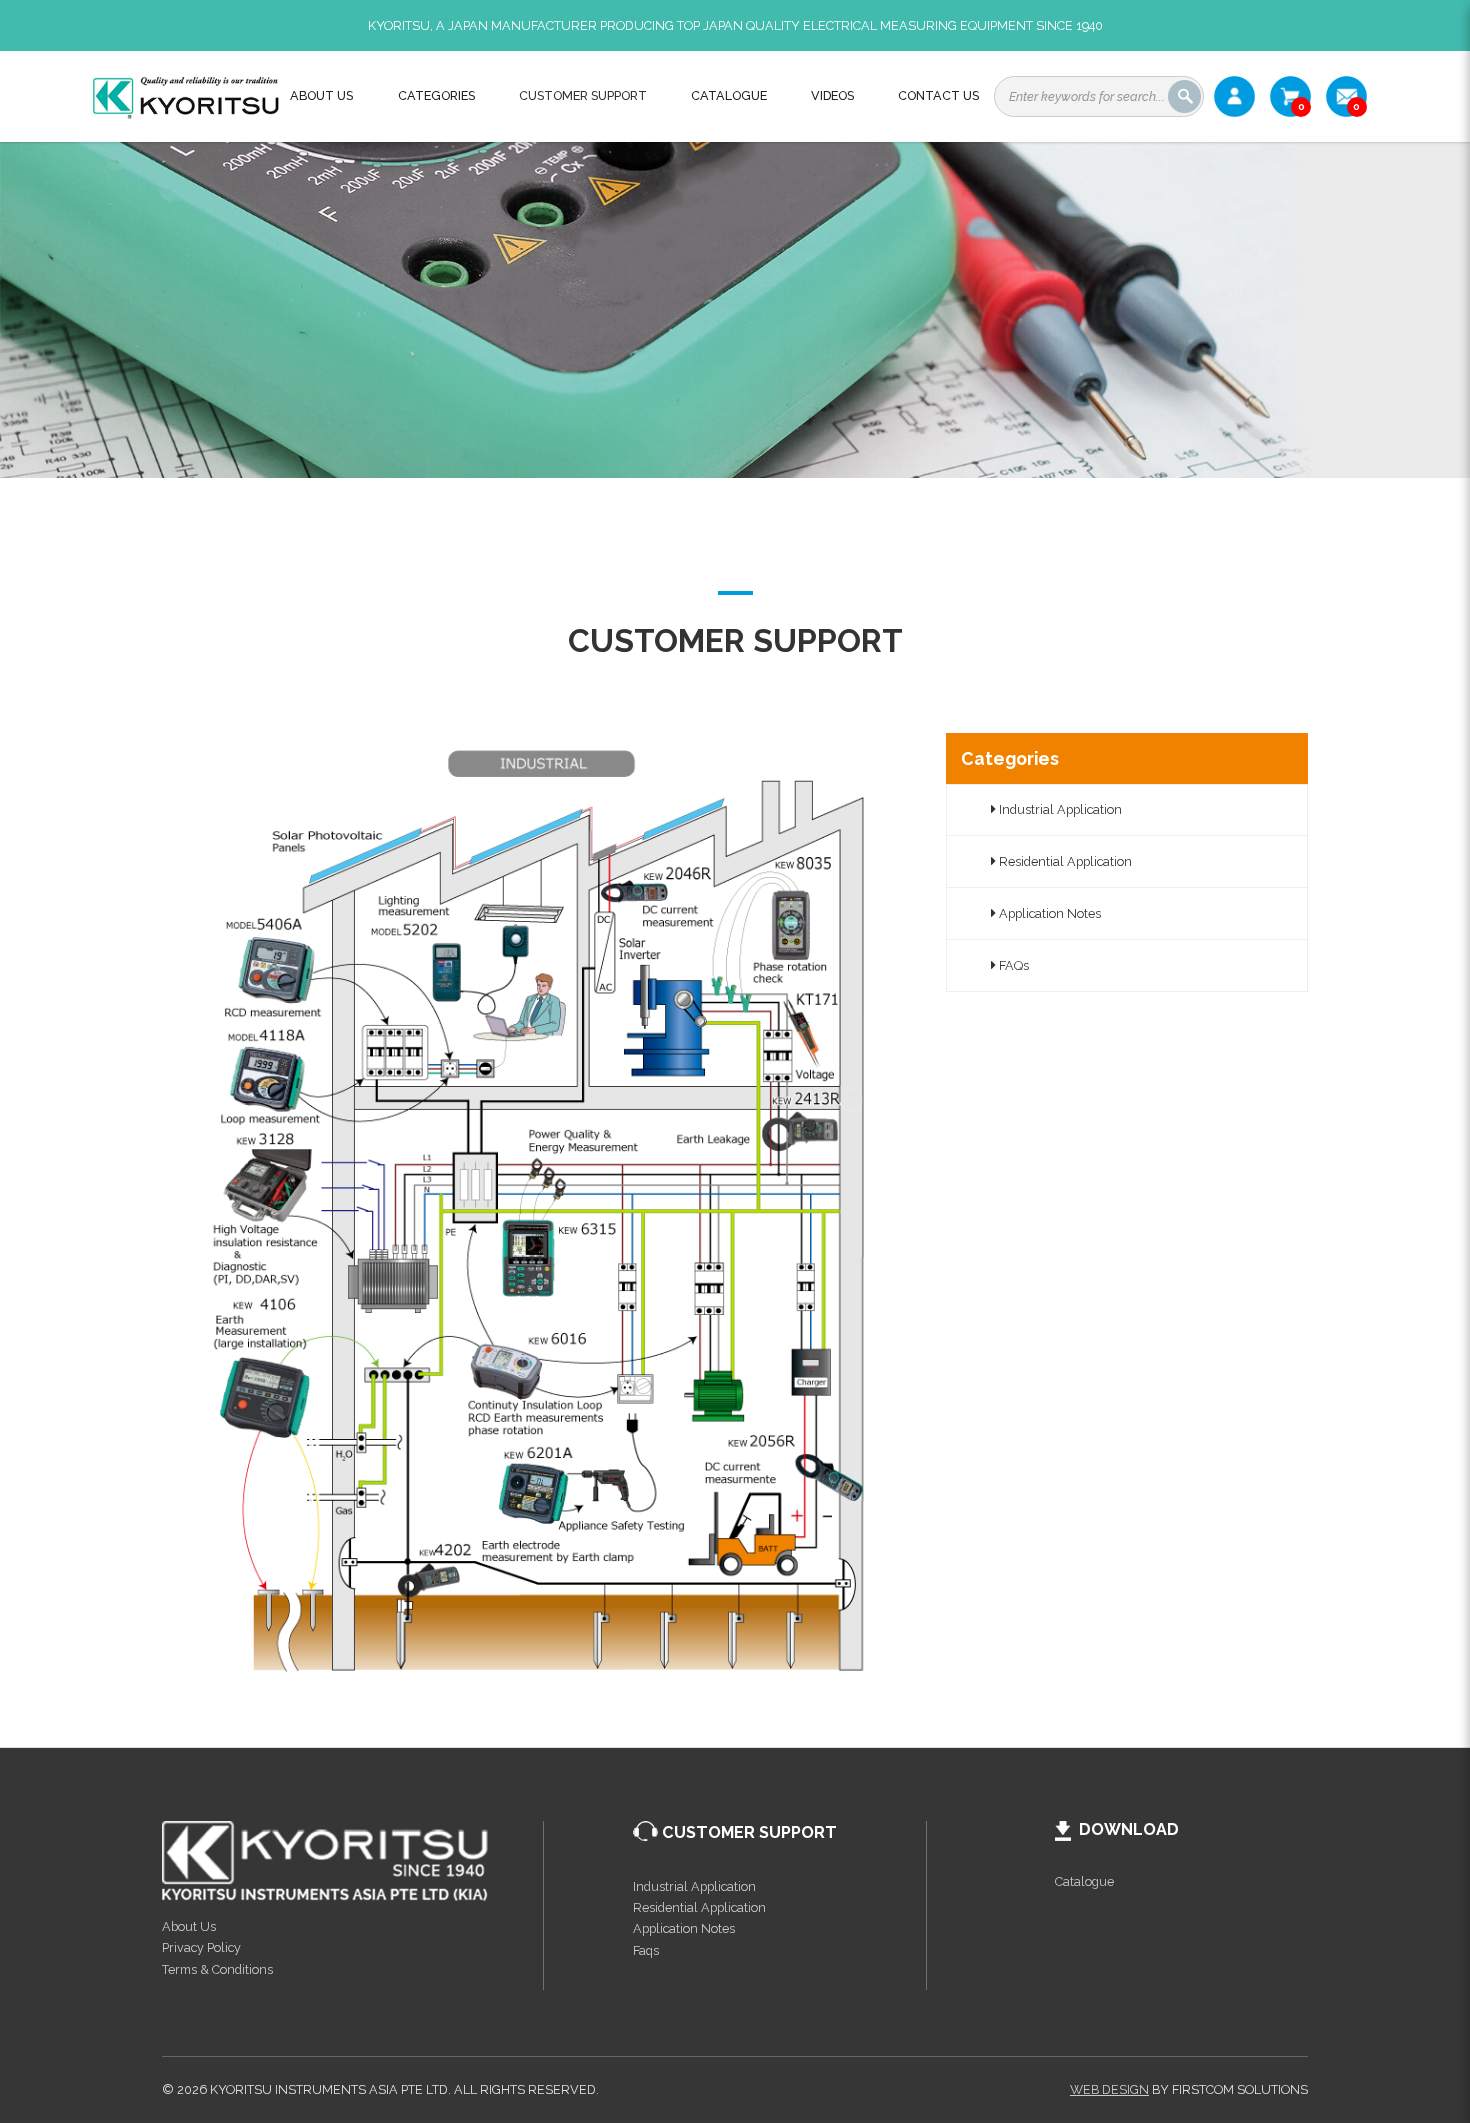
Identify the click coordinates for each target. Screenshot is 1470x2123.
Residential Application (1064, 861)
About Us (189, 1926)
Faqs (646, 1950)
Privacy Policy (201, 1947)
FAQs (1012, 965)
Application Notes (1048, 913)
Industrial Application (1059, 809)
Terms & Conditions (217, 1969)
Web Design (1109, 2089)
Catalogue (1084, 1881)
